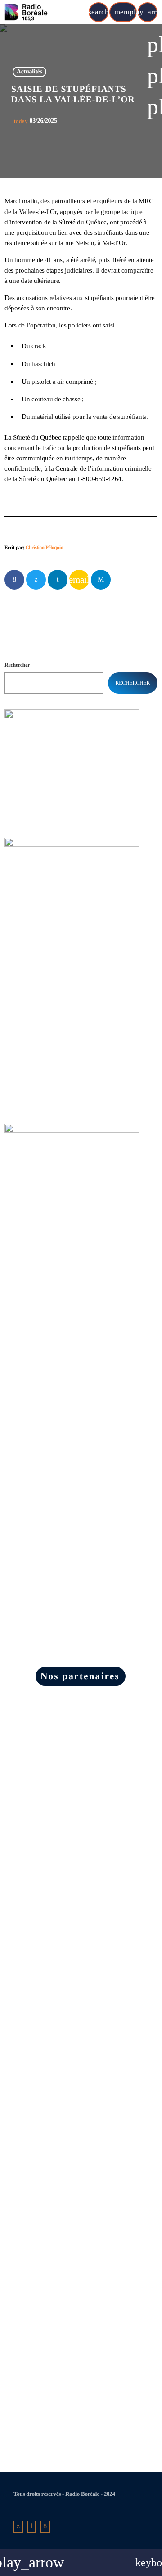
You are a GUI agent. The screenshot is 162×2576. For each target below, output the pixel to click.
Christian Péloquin (45, 548)
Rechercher (17, 665)
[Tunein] (32, 2527)
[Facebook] (45, 2527)
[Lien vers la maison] (26, 12)
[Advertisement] (72, 1308)
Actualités (29, 72)
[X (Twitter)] (18, 2527)
